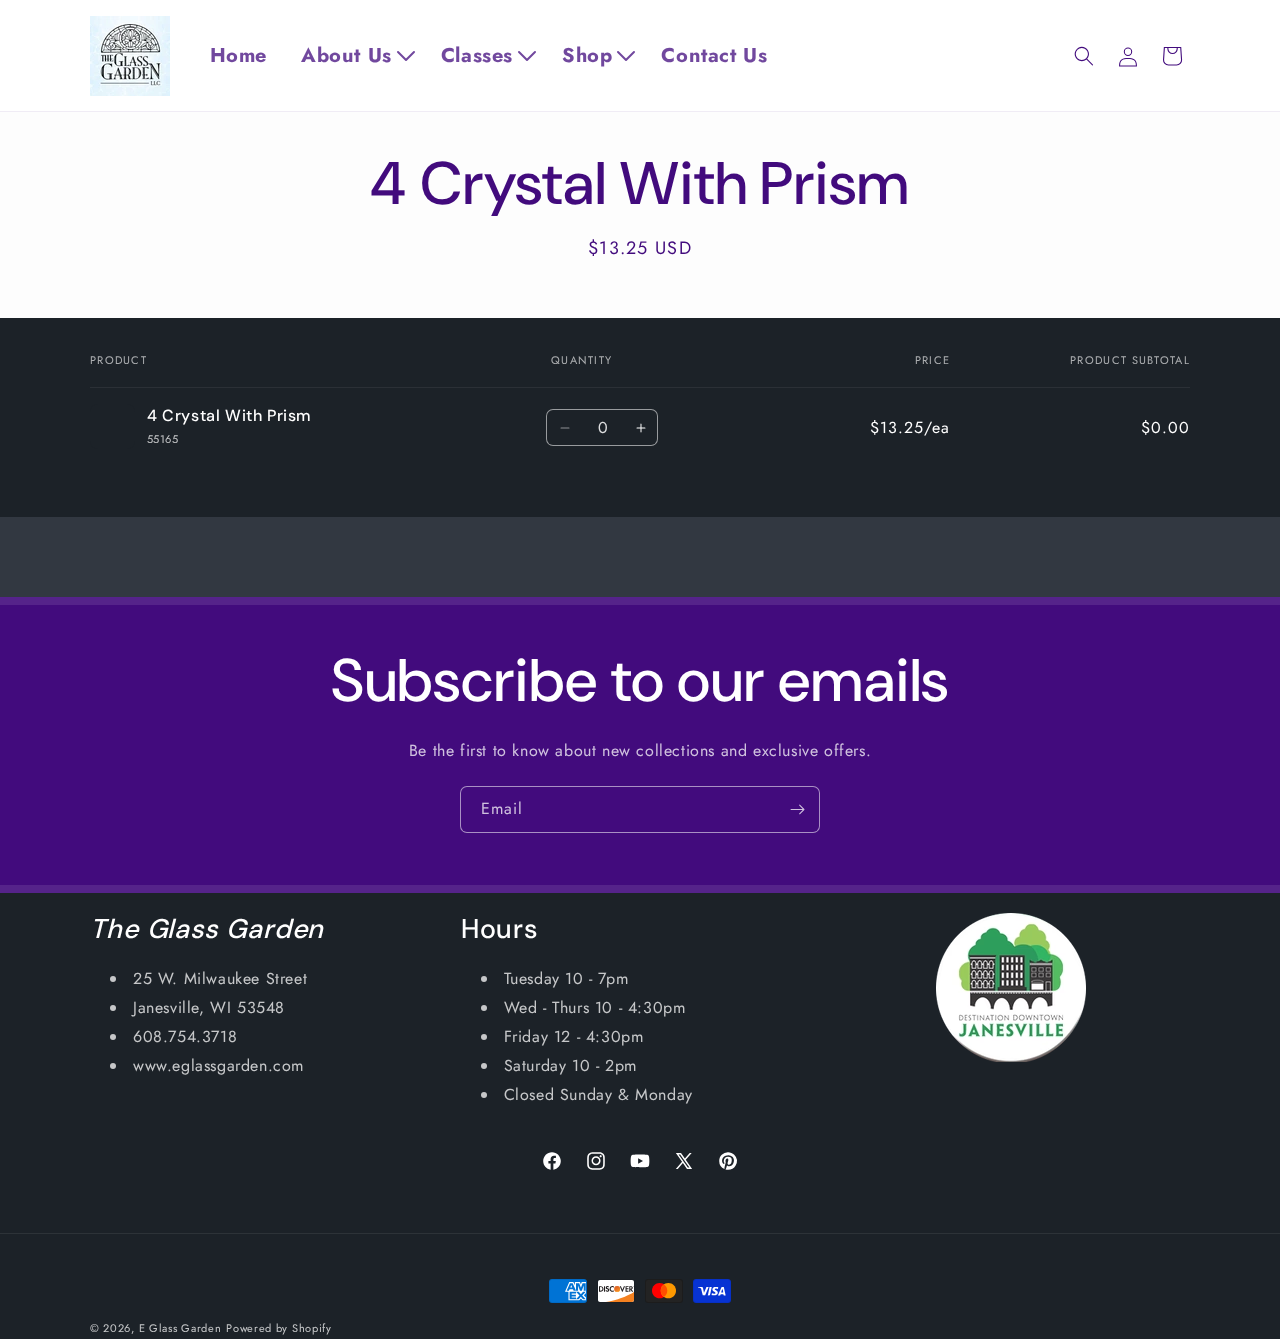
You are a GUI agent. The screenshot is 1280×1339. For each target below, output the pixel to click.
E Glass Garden (180, 1328)
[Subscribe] (797, 809)
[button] (359, 56)
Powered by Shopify (279, 1328)
